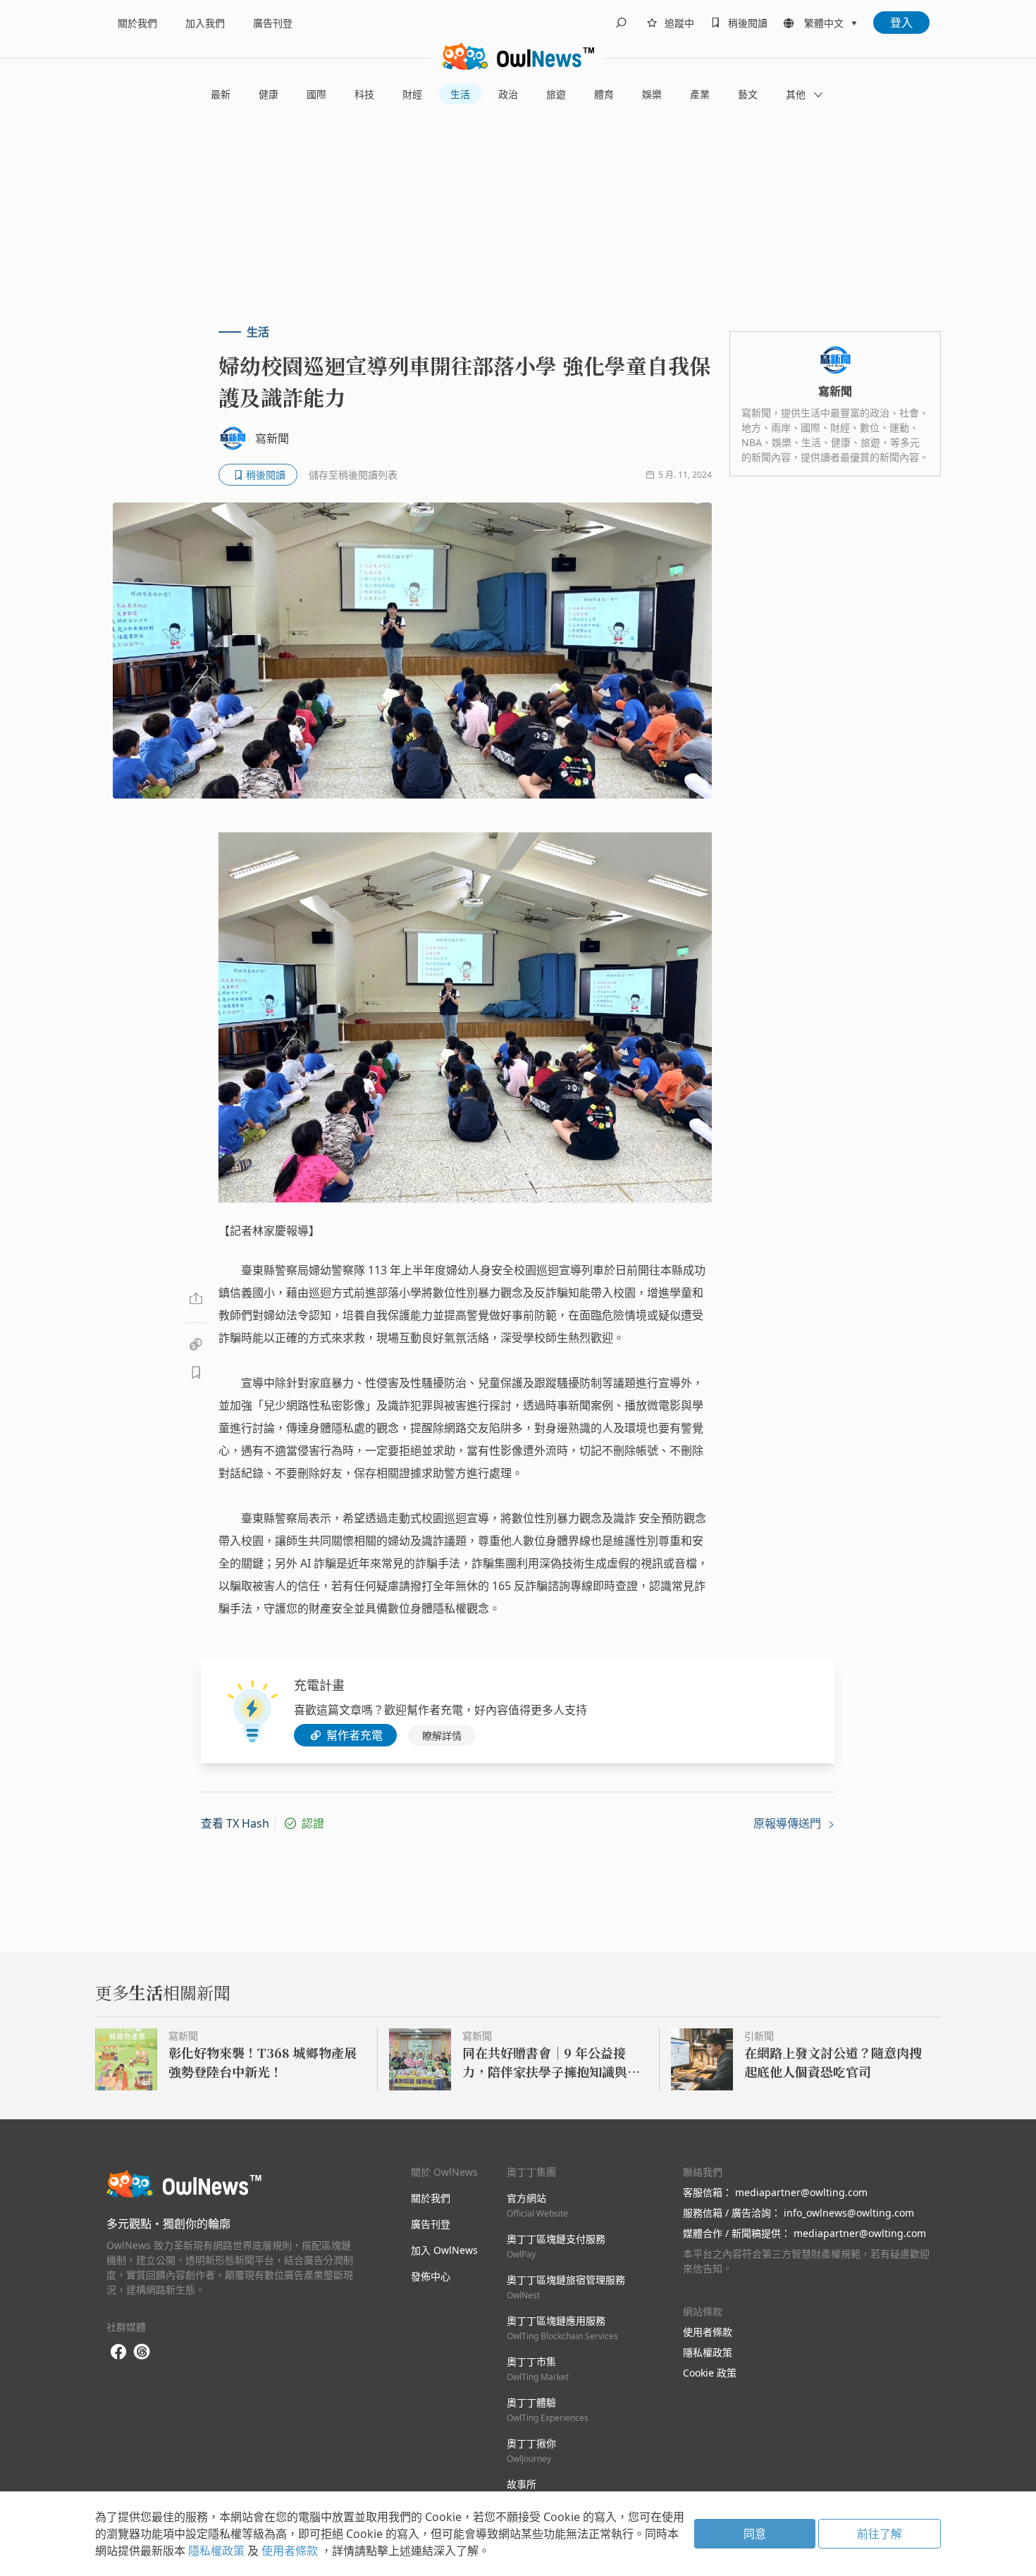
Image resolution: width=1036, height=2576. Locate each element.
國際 (316, 94)
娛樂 (652, 94)
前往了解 (880, 2534)
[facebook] (118, 2352)
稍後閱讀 (748, 23)
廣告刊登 (273, 23)
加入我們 (205, 23)
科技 (364, 94)
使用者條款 (708, 2332)
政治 (508, 94)
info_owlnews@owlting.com (849, 2213)
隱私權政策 (708, 2352)
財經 (412, 94)
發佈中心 (431, 2276)
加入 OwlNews (444, 2250)
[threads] (142, 2352)
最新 (221, 94)
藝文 (748, 94)
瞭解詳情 (442, 1736)
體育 (604, 94)
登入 (901, 23)
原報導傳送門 (789, 1823)
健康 (269, 94)
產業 (700, 94)
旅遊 (556, 94)
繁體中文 (824, 23)
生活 (460, 94)
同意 (755, 2534)
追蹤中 (679, 23)
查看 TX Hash (235, 1823)
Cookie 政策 (710, 2373)
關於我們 (137, 23)
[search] (621, 23)
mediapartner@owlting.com (801, 2192)
